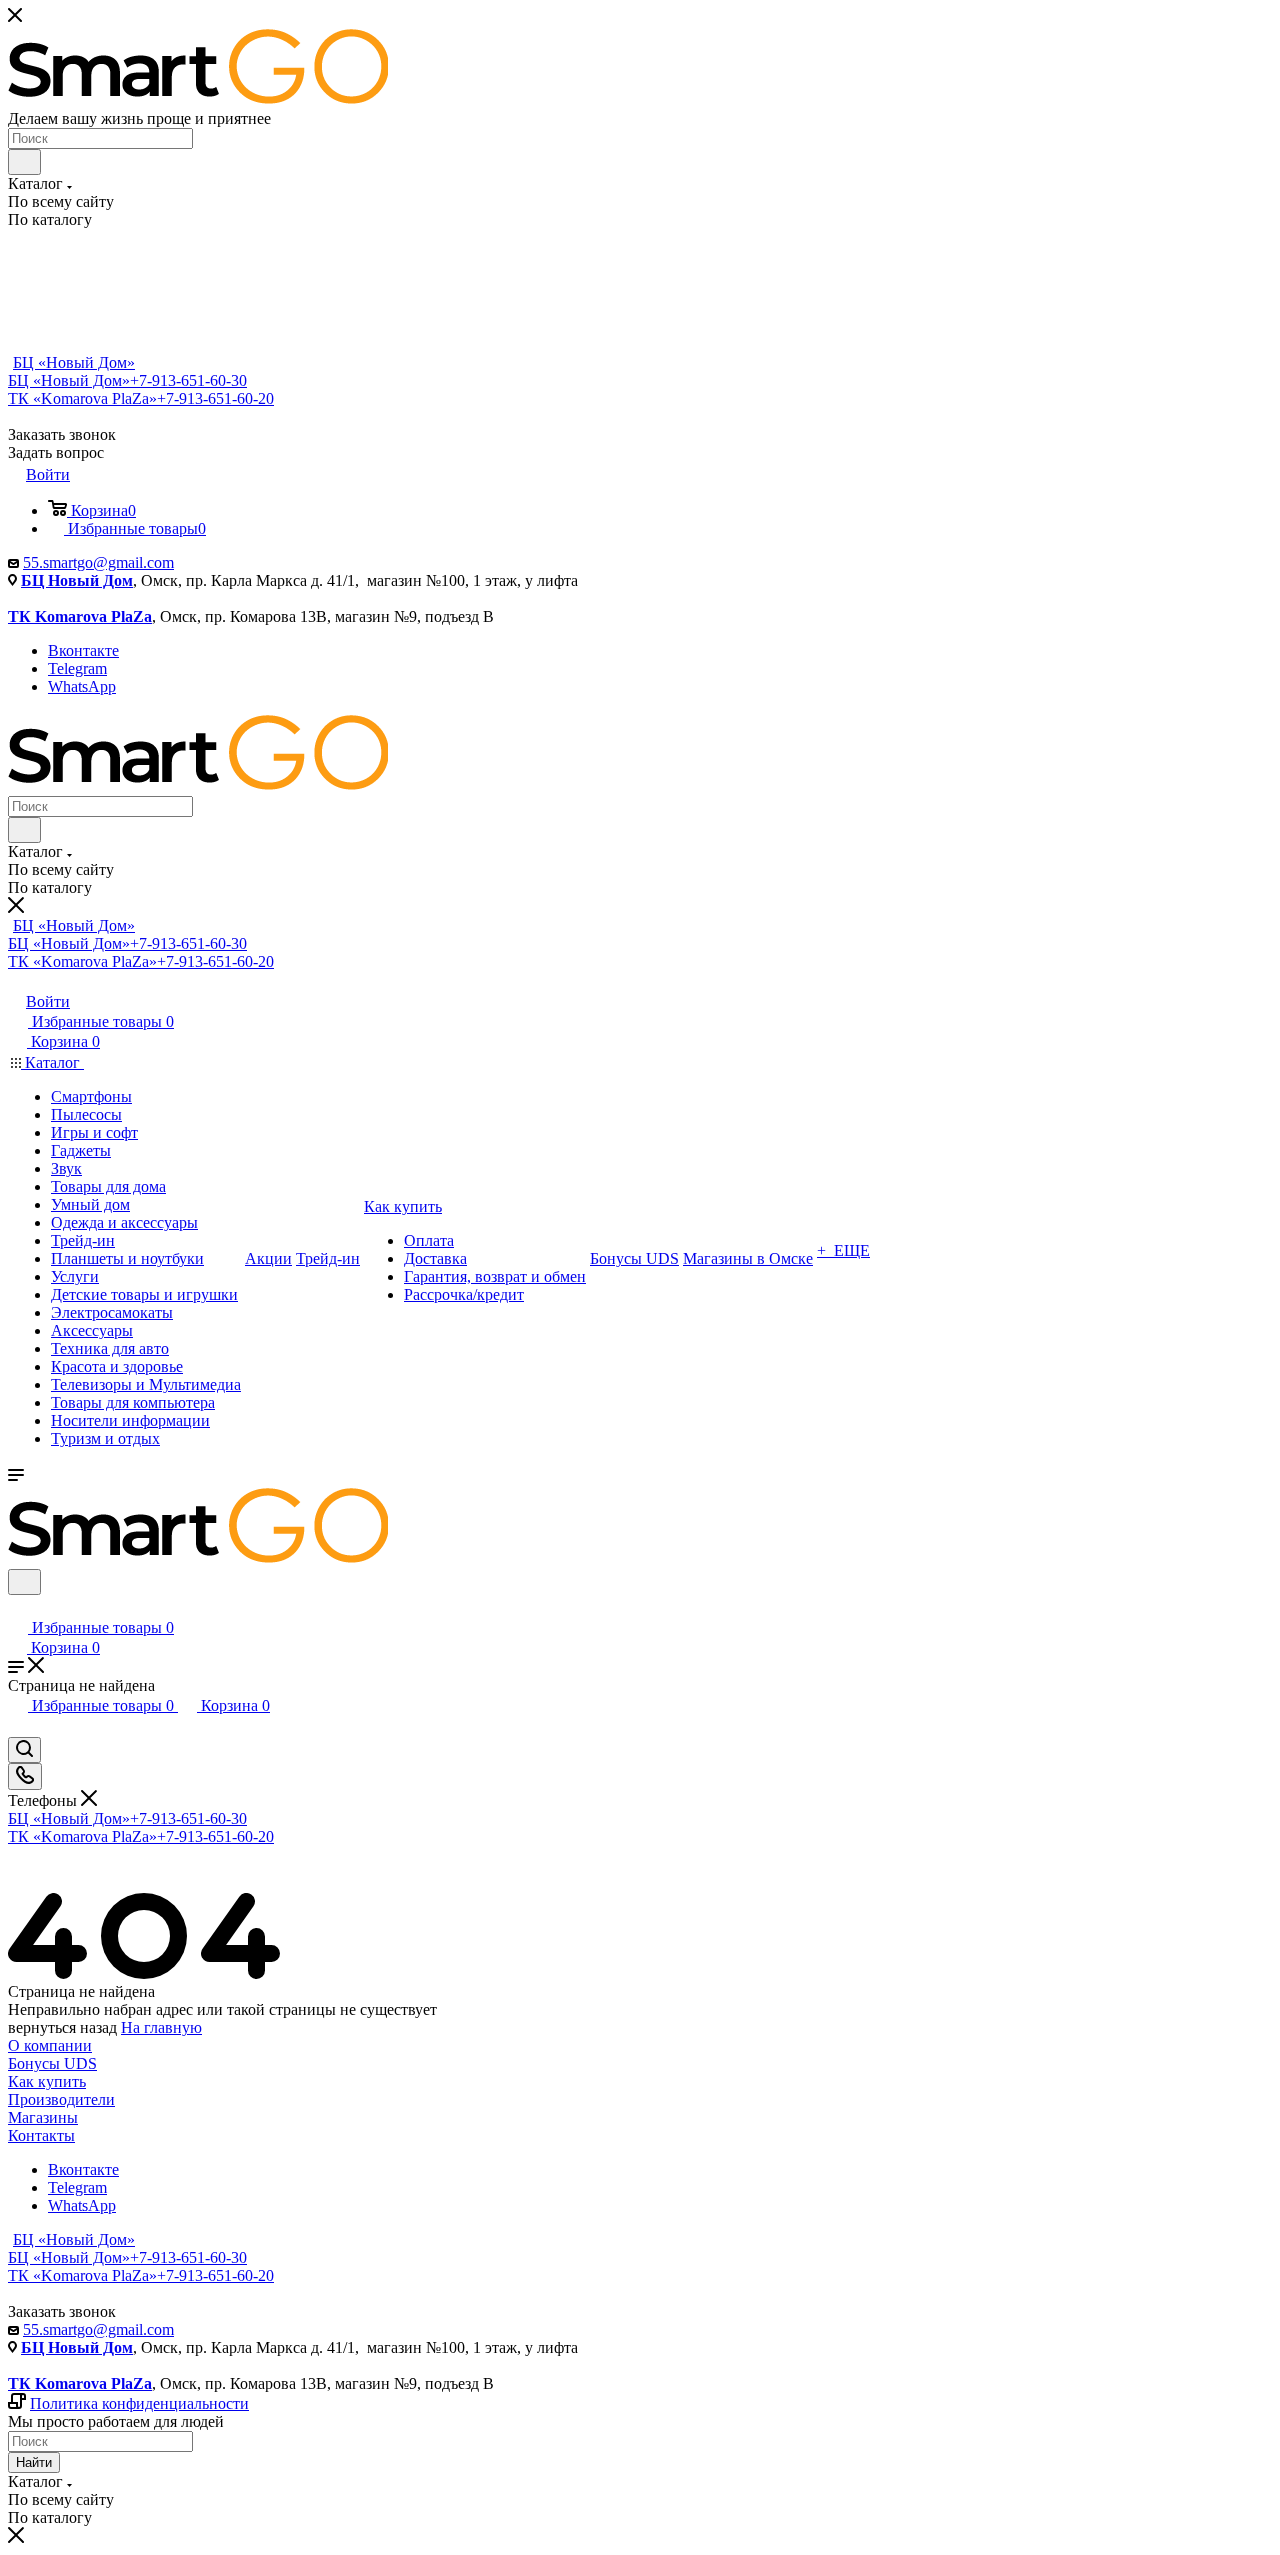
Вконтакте (83, 650)
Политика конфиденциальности (139, 2403)
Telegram (77, 668)
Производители (61, 2099)
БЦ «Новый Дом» (74, 362)
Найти (34, 2462)
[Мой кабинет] (17, 1607)
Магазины (43, 2117)
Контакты (41, 2135)
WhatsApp (82, 686)
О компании (50, 2045)
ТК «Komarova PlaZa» (141, 398)
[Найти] (24, 162)
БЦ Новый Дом (77, 580)
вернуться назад (62, 2027)
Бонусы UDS (52, 2063)
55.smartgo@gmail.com (98, 562)
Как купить (47, 2081)
